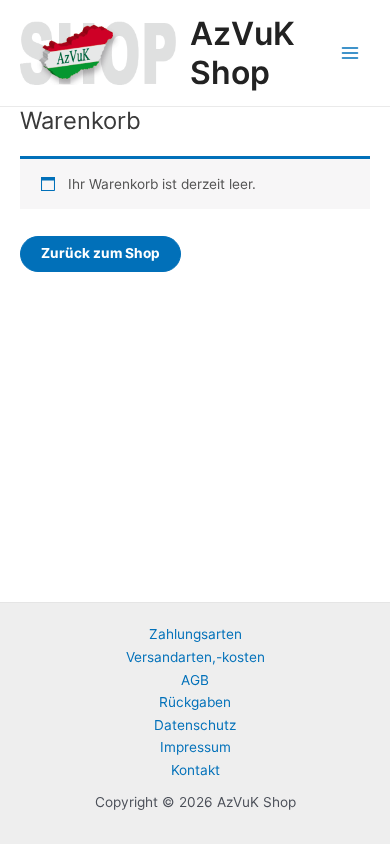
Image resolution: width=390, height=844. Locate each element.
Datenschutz (195, 725)
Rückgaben (195, 702)
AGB (195, 680)
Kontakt (195, 770)
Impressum (195, 747)
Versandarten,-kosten (195, 657)
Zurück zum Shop (100, 253)
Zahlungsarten (195, 634)
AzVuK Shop (242, 53)
